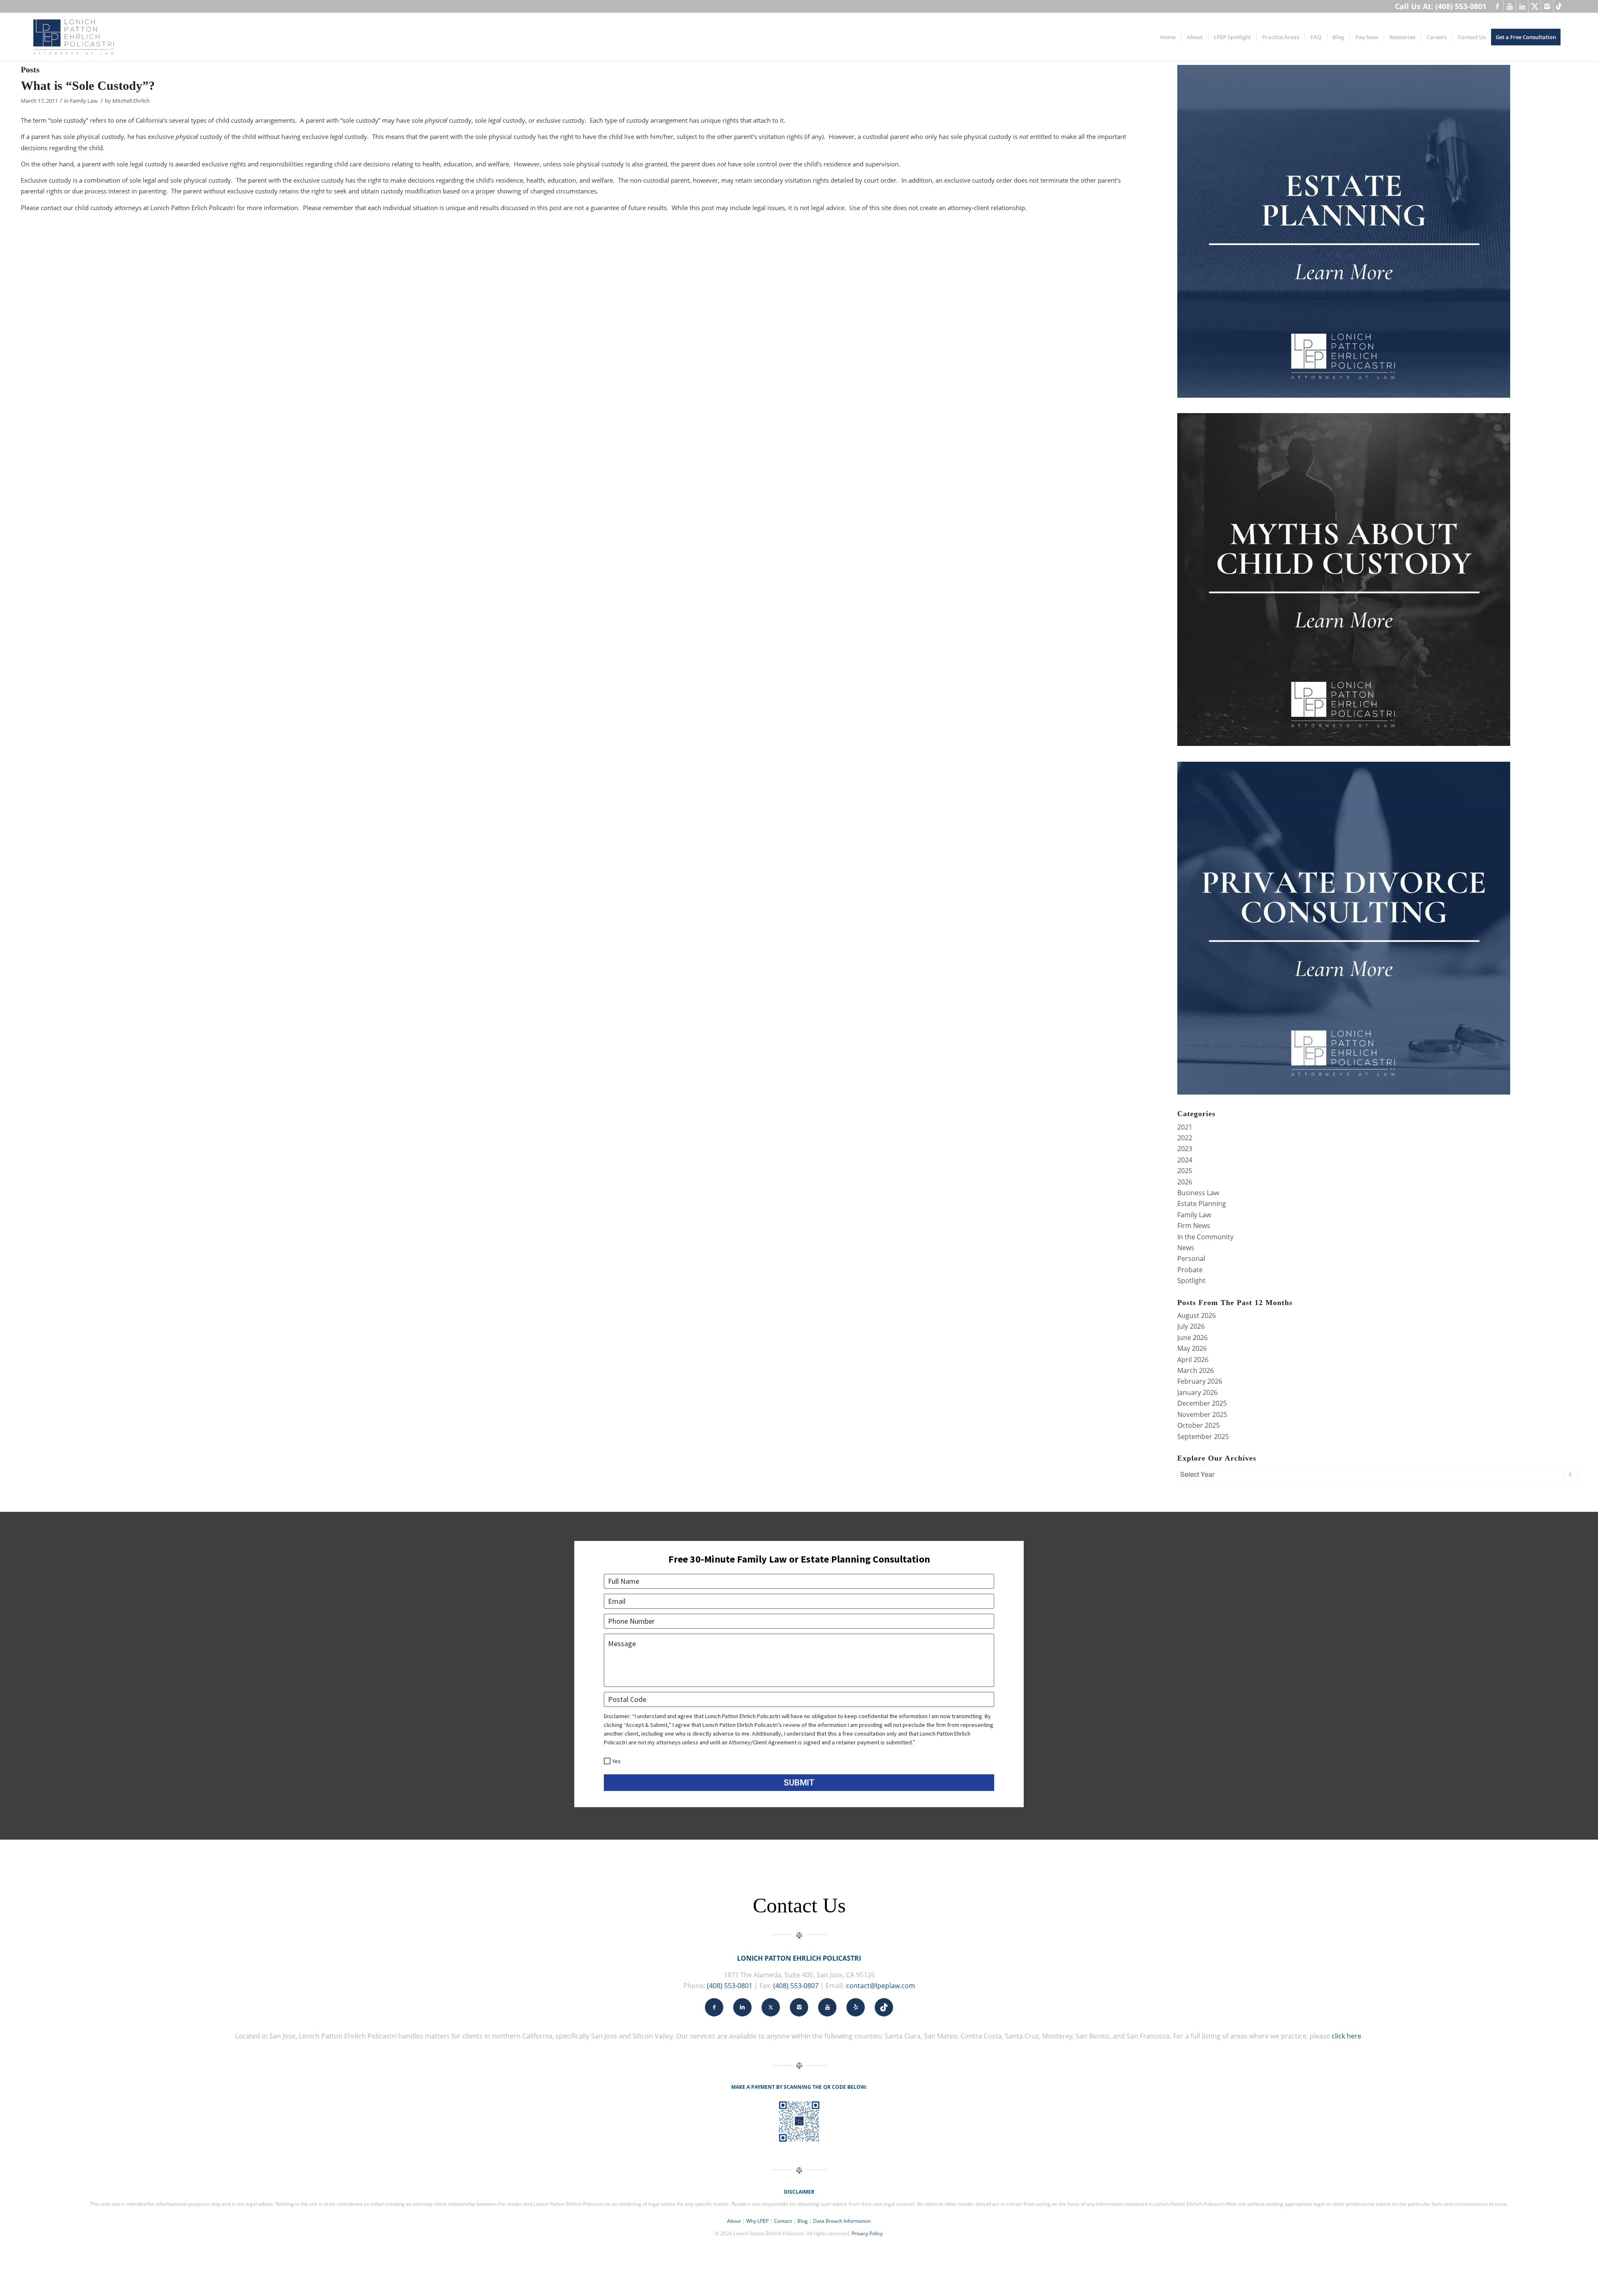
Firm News (1194, 1226)
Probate (1190, 1270)
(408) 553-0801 (730, 1986)
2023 (1185, 1149)
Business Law (1198, 1193)
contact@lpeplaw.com (881, 1986)
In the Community (1205, 1237)
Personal (1191, 1258)
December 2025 (1202, 1403)
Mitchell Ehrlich (131, 101)
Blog (803, 2221)
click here (1346, 2036)
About (734, 2221)
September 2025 (1203, 1437)
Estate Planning (1202, 1204)
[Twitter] (1535, 6)
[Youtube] (1510, 6)
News (1186, 1248)
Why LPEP (757, 2221)
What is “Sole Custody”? (88, 85)
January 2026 (1197, 1392)
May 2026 (1192, 1348)
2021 (1185, 1127)
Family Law (84, 101)
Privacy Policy (867, 2233)
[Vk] (1560, 6)
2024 (1185, 1160)
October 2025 (1198, 1425)
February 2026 (1200, 1381)
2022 (1185, 1138)
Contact (783, 2221)
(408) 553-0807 (796, 1986)
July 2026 (1191, 1326)
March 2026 (1196, 1370)
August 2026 (1197, 1315)
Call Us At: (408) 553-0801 (1441, 6)
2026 (1185, 1182)
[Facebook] (1497, 6)
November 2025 (1202, 1414)
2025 (1185, 1171)
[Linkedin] (1522, 6)
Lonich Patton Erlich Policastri (193, 208)
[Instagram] (1547, 6)
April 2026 (1193, 1360)
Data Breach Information (842, 2221)
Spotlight (1191, 1281)
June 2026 (1192, 1337)
